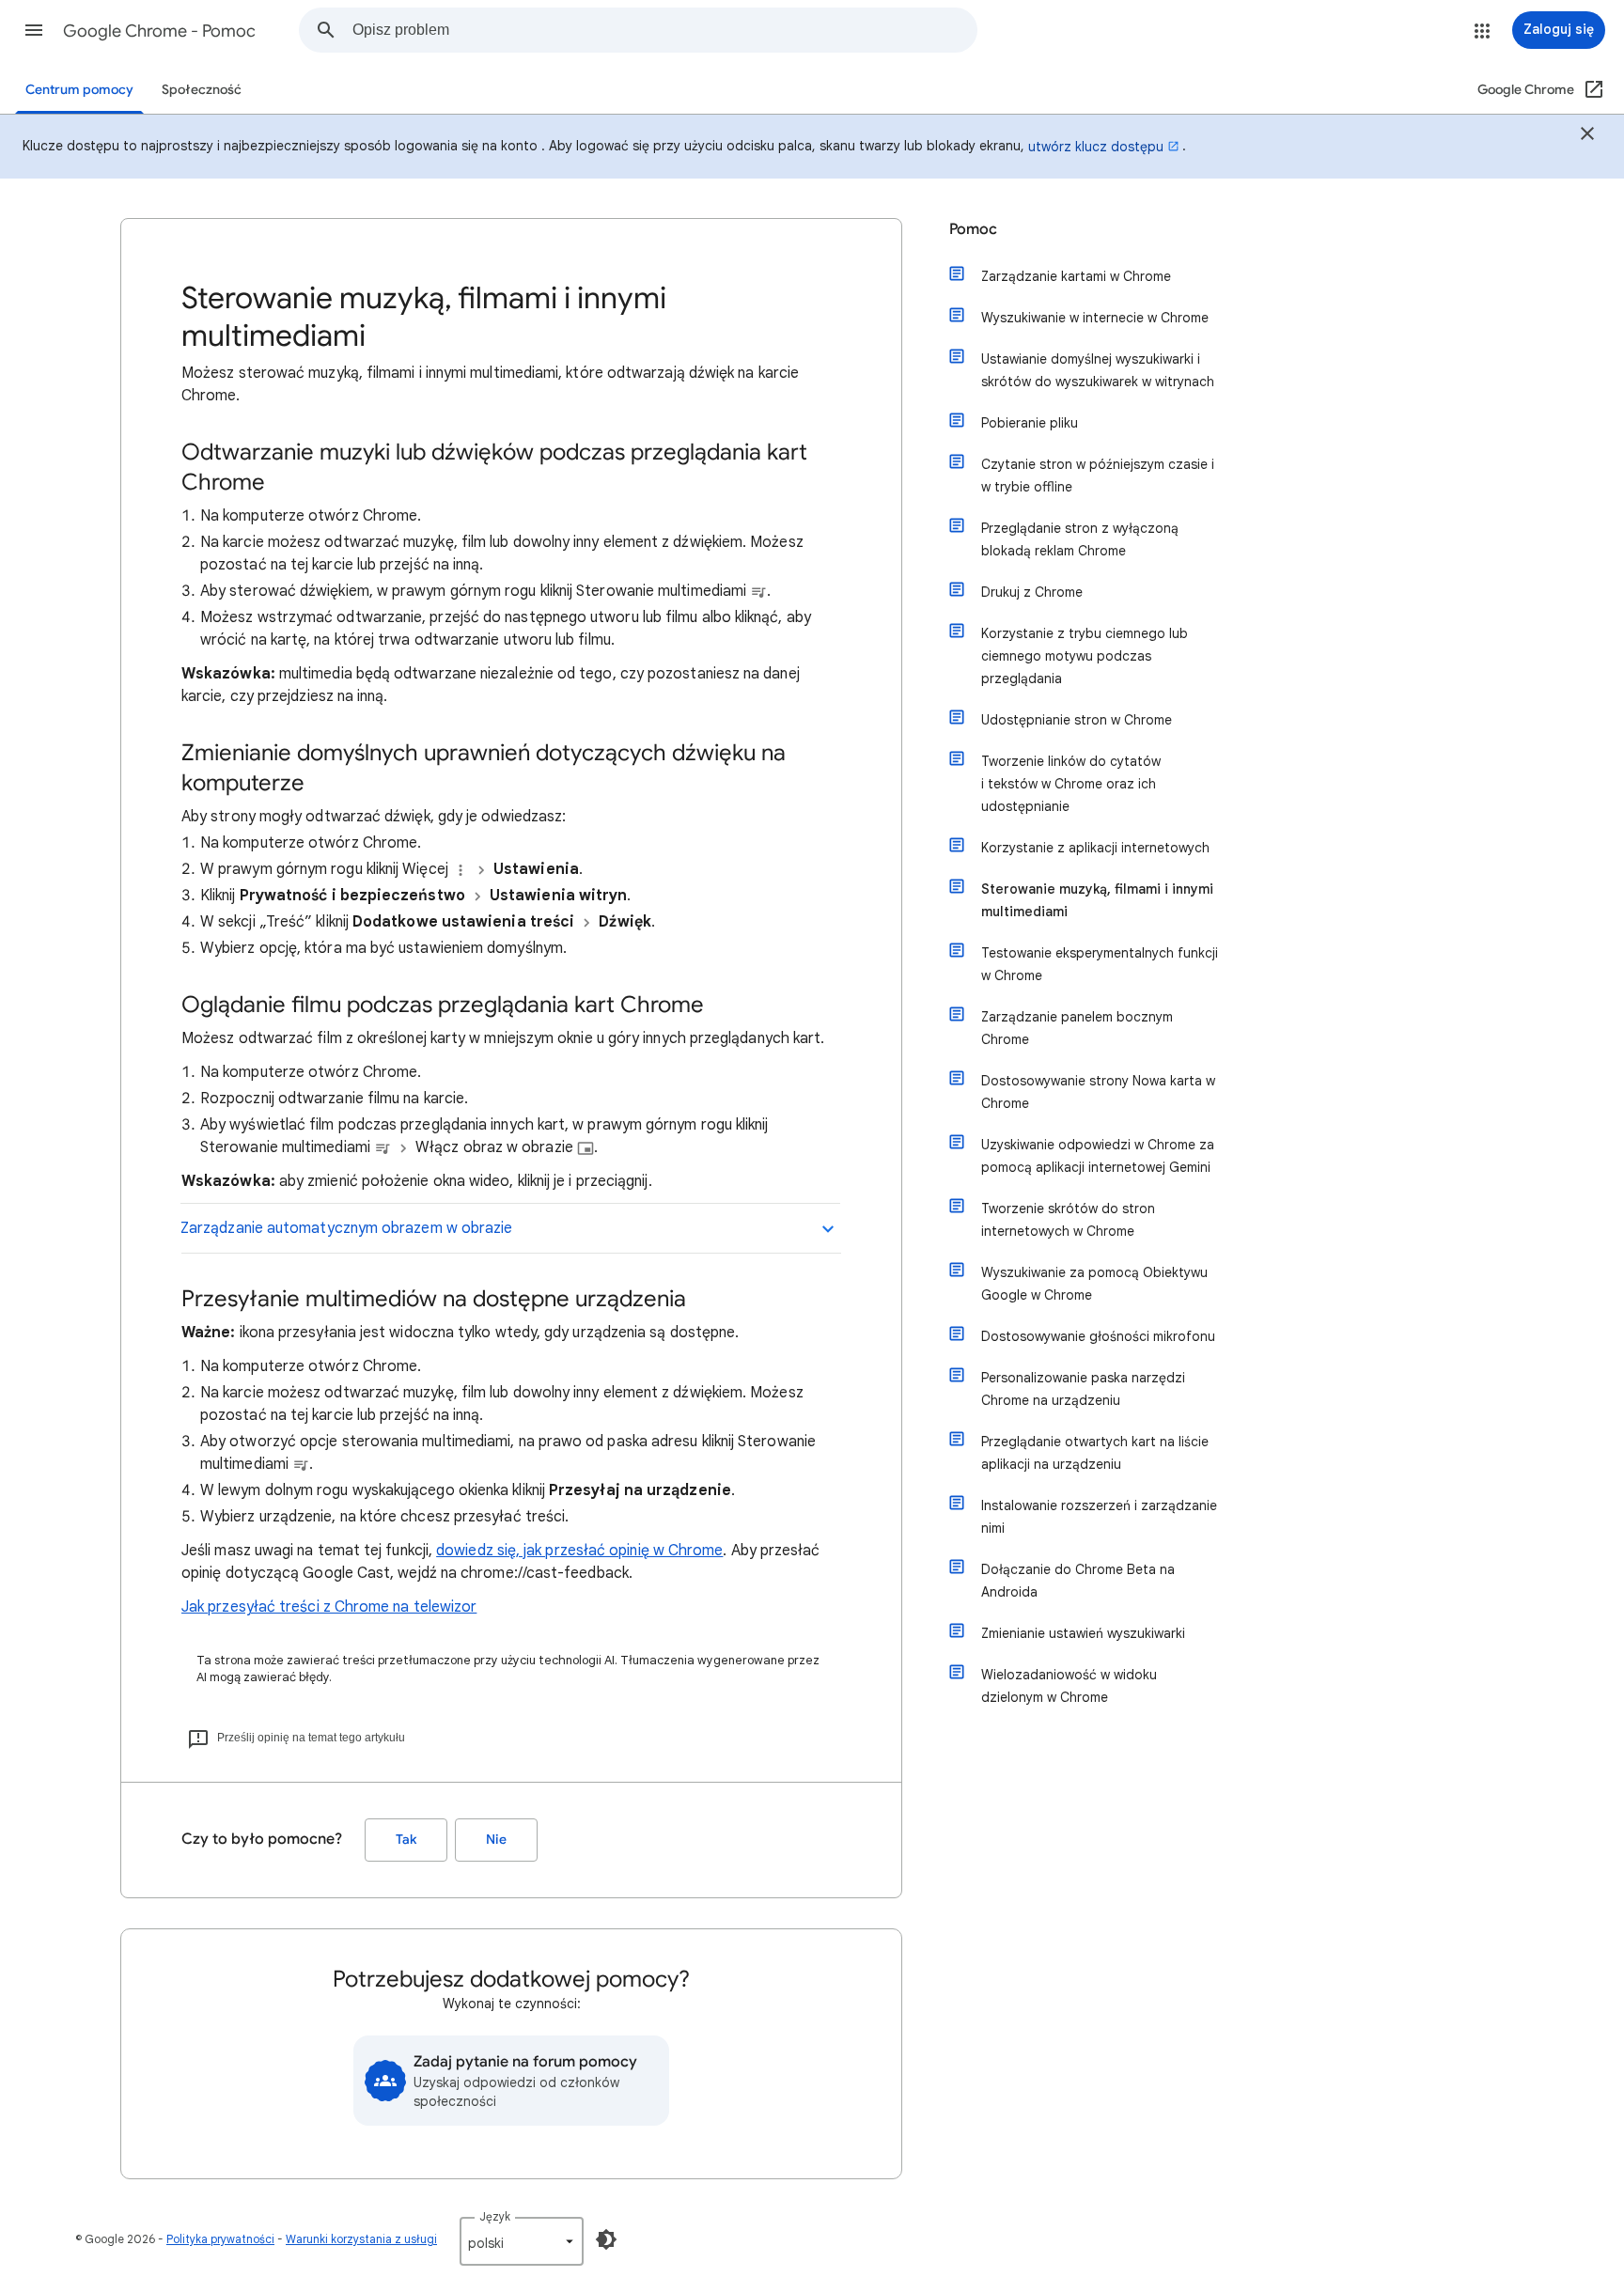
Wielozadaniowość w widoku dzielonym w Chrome (1069, 1686)
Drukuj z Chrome (1032, 592)
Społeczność (202, 90)
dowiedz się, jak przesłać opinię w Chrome (579, 1551)
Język (495, 2216)
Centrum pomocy (79, 90)
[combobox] (664, 30)
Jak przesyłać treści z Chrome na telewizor (329, 1607)
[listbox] (522, 2241)
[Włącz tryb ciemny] (606, 2239)
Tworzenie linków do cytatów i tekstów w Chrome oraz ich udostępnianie (1071, 784)
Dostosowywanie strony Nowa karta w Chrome (1098, 1092)
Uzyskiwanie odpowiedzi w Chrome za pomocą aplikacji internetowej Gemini (1098, 1156)
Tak (406, 1840)
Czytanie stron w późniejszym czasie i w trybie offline (1098, 476)
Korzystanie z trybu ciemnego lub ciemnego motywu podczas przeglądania (1085, 656)
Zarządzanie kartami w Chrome (1076, 276)
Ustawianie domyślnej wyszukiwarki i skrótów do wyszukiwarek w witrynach (1098, 370)
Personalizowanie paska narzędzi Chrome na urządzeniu (1083, 1389)
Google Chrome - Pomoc (159, 31)
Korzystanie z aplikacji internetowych (1095, 848)
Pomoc (973, 229)
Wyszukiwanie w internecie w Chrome (1095, 318)
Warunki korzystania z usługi (361, 2239)
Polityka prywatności (220, 2239)
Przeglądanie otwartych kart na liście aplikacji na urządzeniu (1095, 1453)
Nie (496, 1840)
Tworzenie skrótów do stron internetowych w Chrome (1068, 1220)
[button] (34, 30)
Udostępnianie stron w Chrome (1077, 720)
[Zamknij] (1587, 136)
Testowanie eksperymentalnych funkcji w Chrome (1100, 964)
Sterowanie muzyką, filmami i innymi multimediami (1097, 900)
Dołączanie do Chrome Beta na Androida (1078, 1581)
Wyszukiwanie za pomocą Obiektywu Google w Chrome (1094, 1284)
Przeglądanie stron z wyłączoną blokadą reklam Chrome (1080, 539)
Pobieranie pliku (1030, 423)
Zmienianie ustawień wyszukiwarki (1083, 1633)
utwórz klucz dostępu (1096, 147)
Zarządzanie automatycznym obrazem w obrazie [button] (346, 1228)
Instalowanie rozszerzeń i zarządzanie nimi (1099, 1517)
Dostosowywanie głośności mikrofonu (1098, 1336)
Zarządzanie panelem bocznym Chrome (1077, 1028)
